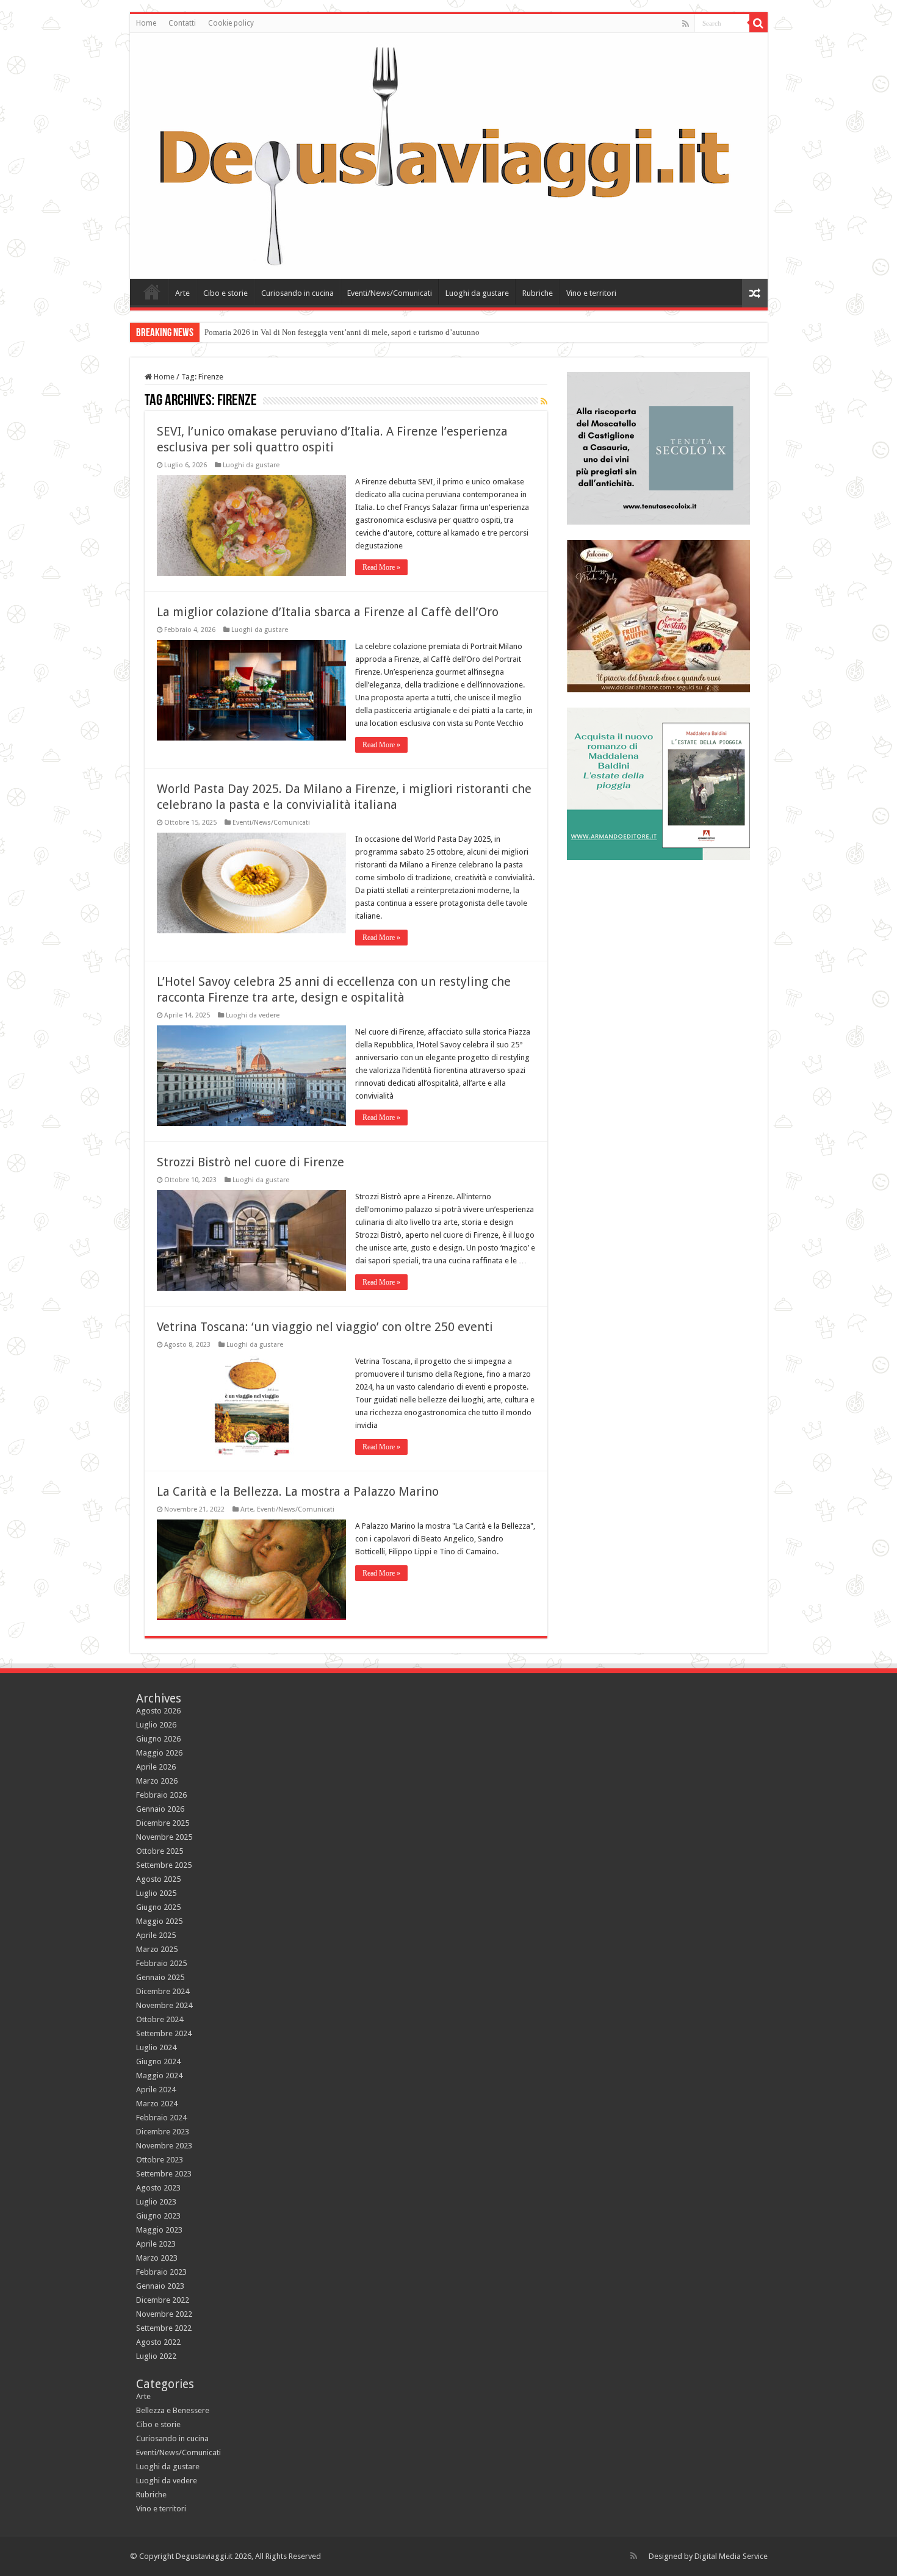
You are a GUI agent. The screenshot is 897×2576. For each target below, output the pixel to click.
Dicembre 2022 (163, 2300)
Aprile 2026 (156, 1767)
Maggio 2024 (159, 2076)
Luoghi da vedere (253, 1015)
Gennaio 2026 (160, 1809)
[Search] (758, 23)
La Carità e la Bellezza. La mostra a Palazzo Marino (298, 1491)
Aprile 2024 (156, 2090)
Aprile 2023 (156, 2244)
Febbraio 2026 (161, 1795)
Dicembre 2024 (163, 1991)
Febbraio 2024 (161, 2118)
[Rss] (686, 24)
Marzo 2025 (157, 1949)
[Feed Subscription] (544, 401)
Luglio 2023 (156, 2202)
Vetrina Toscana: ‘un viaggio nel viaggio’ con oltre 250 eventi (325, 1327)
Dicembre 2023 (163, 2132)
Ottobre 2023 (160, 2160)
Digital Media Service (731, 2556)
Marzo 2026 (157, 1781)
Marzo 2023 (157, 2258)
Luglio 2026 (156, 1725)
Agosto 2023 (158, 2188)
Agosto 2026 (158, 1711)
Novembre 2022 (164, 2314)
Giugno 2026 (158, 1739)
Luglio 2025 (156, 1893)
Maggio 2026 (159, 1753)
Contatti (182, 23)
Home (146, 23)
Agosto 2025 (158, 1879)
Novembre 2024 (164, 2005)
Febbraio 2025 (161, 1963)
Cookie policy (231, 23)
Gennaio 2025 (160, 1977)
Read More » (381, 567)
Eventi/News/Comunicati (390, 293)
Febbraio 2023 (161, 2272)
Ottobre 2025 (160, 1851)
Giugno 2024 (158, 2061)
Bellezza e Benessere (173, 2410)
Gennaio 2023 (160, 2286)
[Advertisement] (658, 952)
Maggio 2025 (159, 1921)
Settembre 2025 (164, 1865)
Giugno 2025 (158, 1907)
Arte (182, 293)
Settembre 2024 (164, 2033)
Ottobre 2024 (160, 2019)
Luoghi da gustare (477, 293)
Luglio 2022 (156, 2356)
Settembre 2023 (164, 2174)
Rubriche (538, 293)
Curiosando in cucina (297, 293)
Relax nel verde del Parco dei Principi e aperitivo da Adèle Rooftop (315, 332)
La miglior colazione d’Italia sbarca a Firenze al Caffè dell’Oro (328, 612)
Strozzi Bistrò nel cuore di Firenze (250, 1162)
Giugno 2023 (158, 2216)
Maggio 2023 (159, 2230)
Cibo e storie (225, 293)
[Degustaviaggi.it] (449, 156)
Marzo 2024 (157, 2104)
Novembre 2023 (164, 2146)
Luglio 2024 (156, 2047)
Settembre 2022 (164, 2328)
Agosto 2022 (158, 2342)
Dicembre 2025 (163, 1823)
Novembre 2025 (164, 1837)
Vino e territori (591, 293)
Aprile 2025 (156, 1935)
